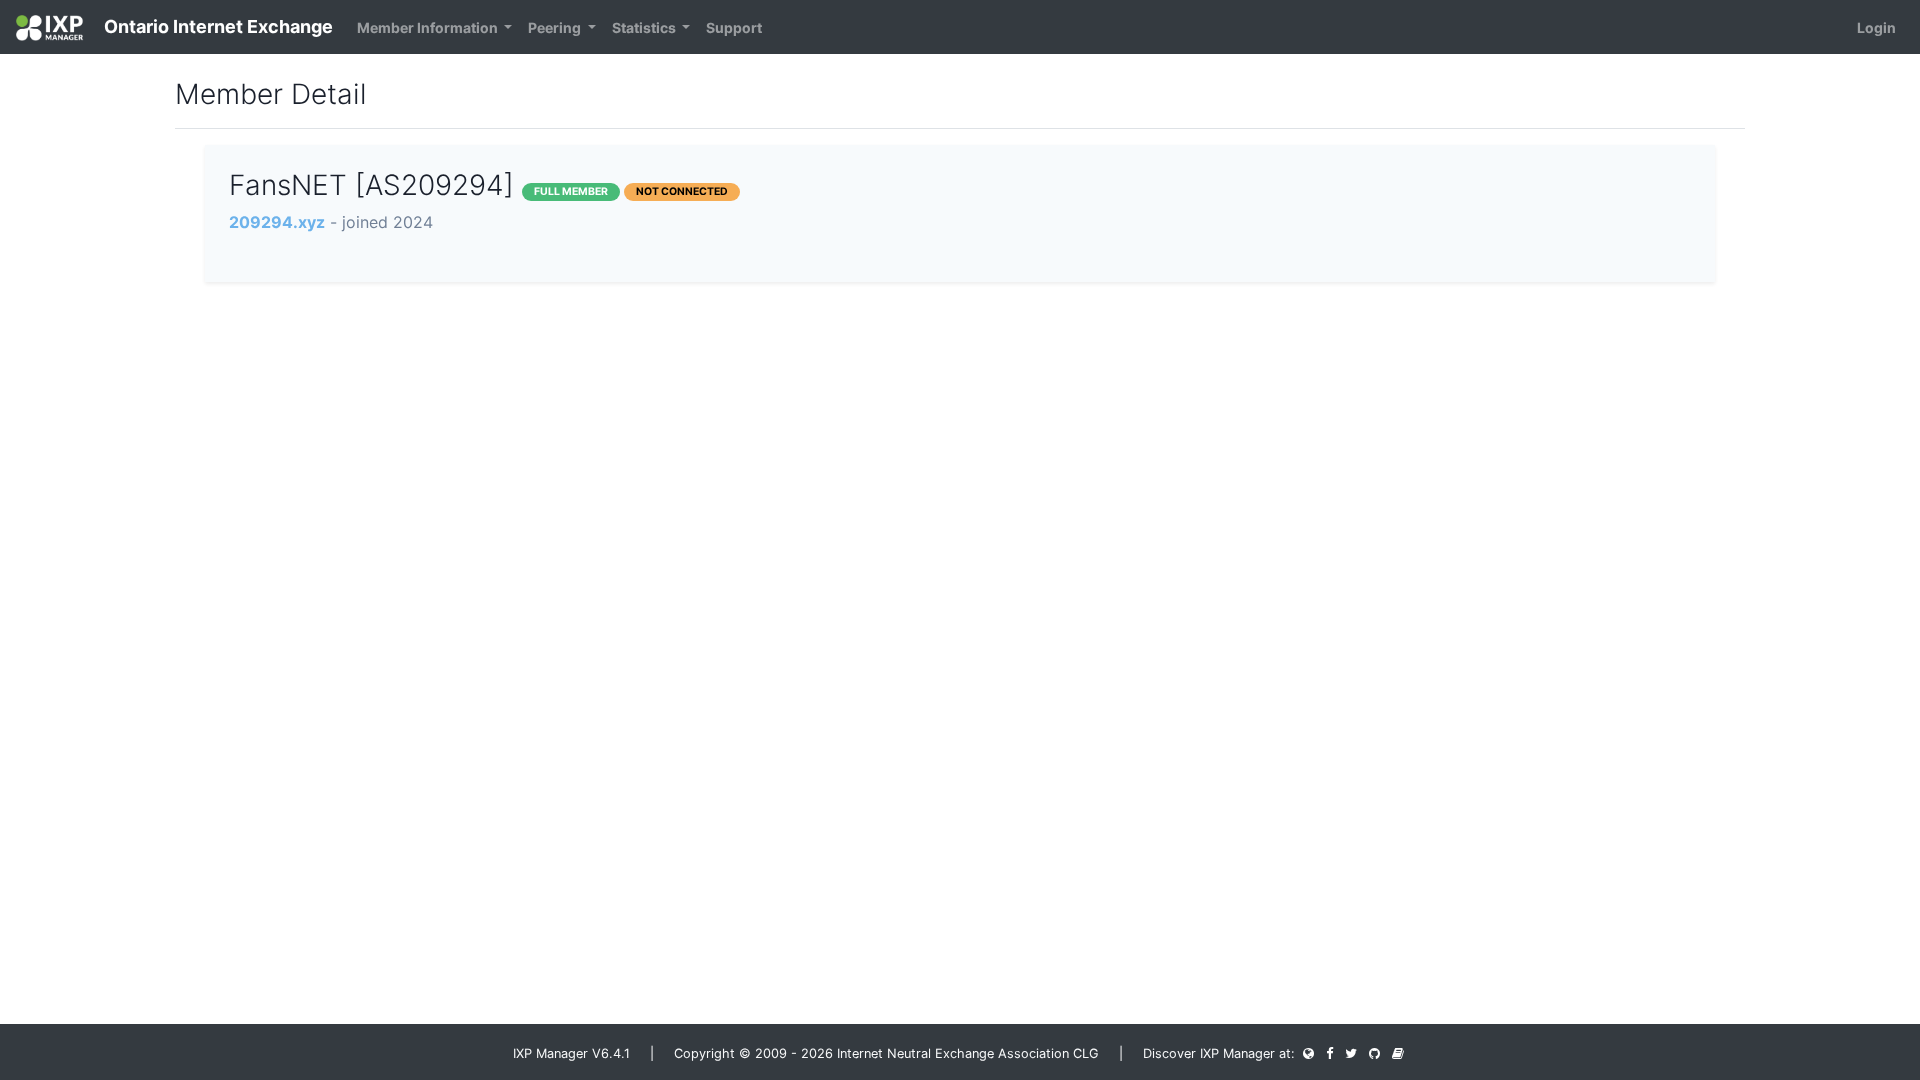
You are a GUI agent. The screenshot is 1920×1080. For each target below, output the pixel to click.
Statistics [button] (645, 27)
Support (734, 27)
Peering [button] (556, 27)
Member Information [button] (429, 27)
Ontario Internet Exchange (216, 26)
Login (1876, 27)
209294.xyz (277, 222)
